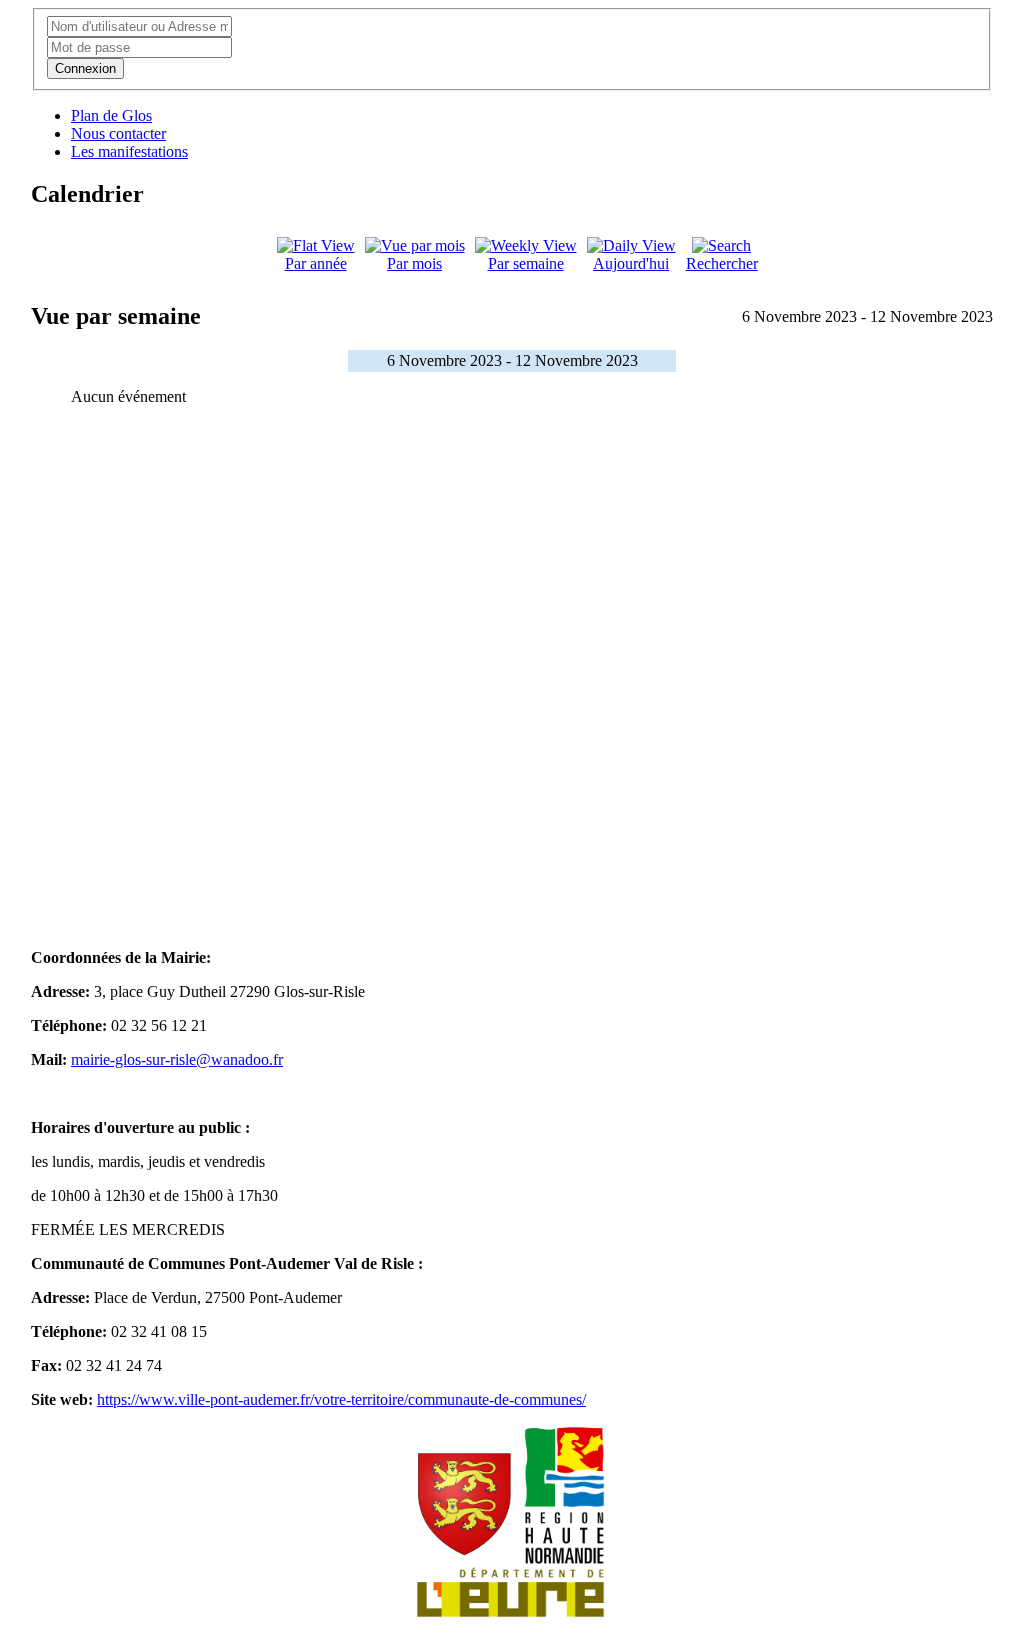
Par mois (414, 263)
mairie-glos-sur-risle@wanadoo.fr (177, 1059)
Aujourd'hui (631, 263)
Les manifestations (129, 151)
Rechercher (722, 263)
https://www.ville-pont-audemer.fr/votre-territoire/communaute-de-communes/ (341, 1399)
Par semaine (526, 263)
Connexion (85, 68)
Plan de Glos (111, 115)
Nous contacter (118, 133)
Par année (316, 263)
